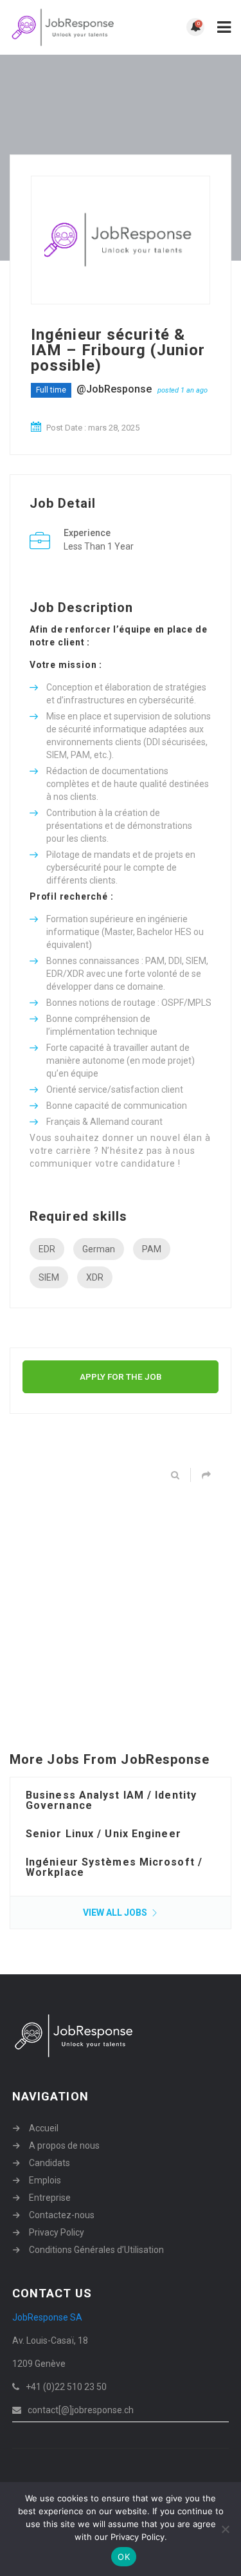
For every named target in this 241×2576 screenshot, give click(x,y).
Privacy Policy (57, 2232)
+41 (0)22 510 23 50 (66, 2387)
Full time (51, 390)
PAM (152, 1249)
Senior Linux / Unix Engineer (103, 1834)
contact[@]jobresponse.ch (81, 2410)
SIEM (49, 1277)
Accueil (44, 2128)
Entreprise (50, 2198)
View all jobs (116, 1913)
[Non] (225, 2529)
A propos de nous (64, 2145)
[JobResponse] (65, 27)
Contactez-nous (62, 2215)
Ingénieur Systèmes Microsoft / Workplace (114, 1867)
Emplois (45, 2180)
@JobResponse (114, 389)
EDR (47, 1249)
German (99, 1249)
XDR (95, 1277)
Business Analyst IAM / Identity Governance (111, 1800)
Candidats (49, 2163)
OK (124, 2557)
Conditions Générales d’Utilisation (96, 2250)
